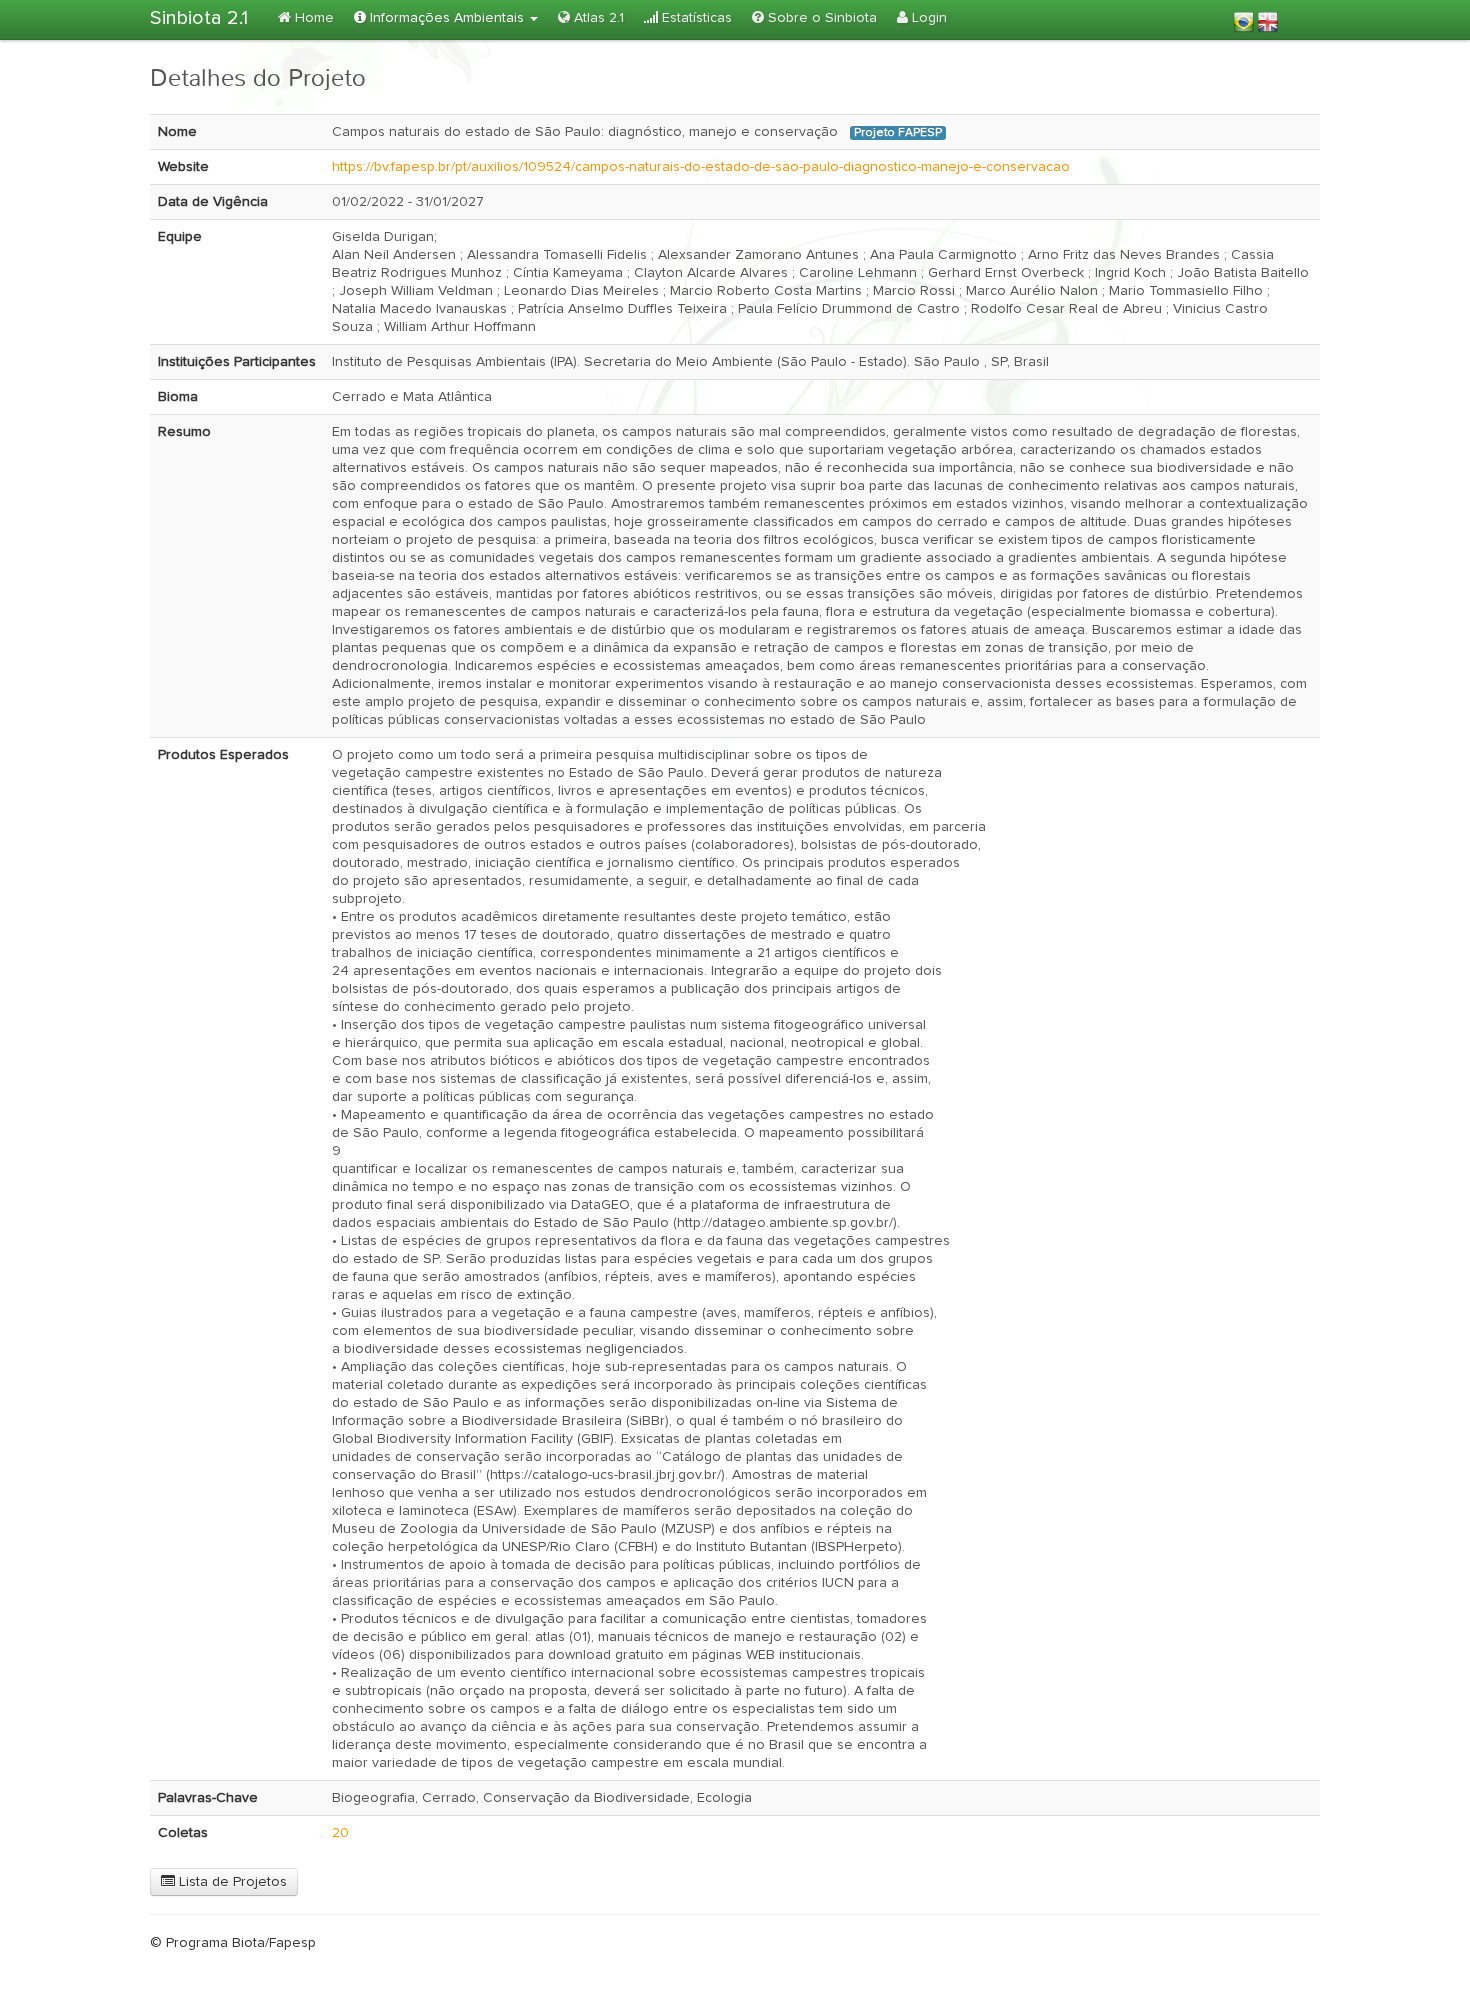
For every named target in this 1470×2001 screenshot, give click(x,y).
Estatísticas (695, 18)
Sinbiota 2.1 (199, 18)
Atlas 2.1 (597, 18)
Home (312, 18)
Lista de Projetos (231, 1882)
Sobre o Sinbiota (820, 18)
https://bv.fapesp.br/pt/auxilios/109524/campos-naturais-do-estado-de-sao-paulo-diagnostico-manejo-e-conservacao (701, 167)
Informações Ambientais (447, 18)
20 (340, 1833)
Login (927, 18)
